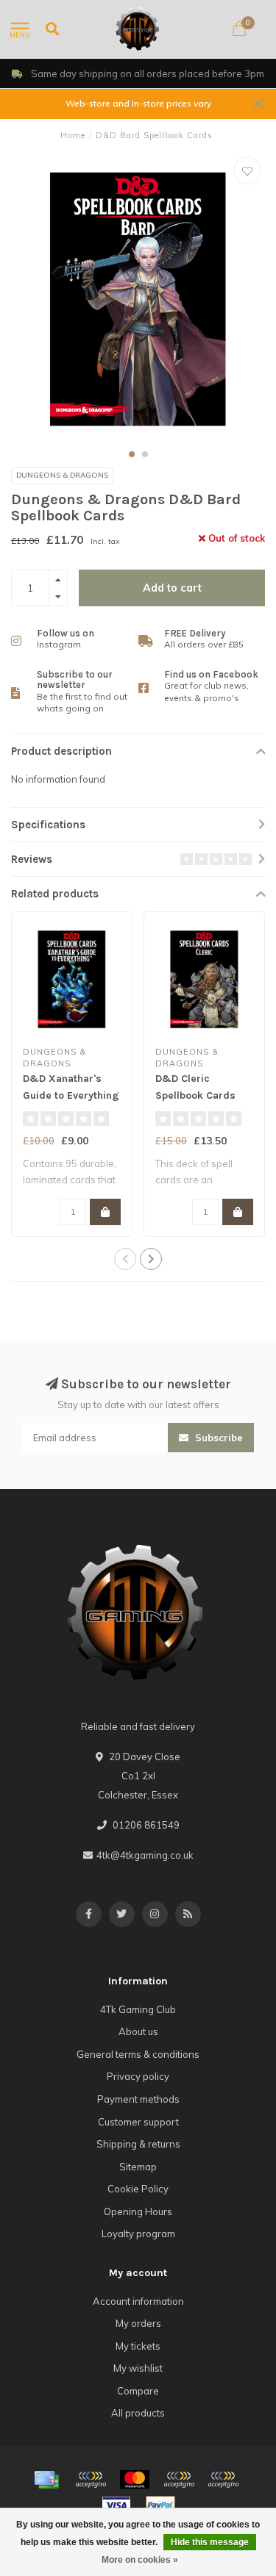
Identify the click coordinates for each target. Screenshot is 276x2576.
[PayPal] (179, 2480)
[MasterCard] (135, 2480)
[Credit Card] (46, 2480)
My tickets (138, 2346)
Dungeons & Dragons (62, 475)
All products (138, 2413)
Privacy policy (138, 2076)
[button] (132, 454)
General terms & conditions (138, 2054)
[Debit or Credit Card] (91, 2480)
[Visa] (116, 2505)
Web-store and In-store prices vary (138, 103)
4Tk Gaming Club (138, 2009)
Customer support (138, 2122)
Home (73, 135)
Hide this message (210, 2542)
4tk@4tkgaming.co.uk (145, 1855)
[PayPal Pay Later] (223, 2480)
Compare (138, 2391)
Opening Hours (138, 2211)
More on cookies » (140, 2560)
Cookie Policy (138, 2189)
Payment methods (138, 2099)
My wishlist (138, 2368)
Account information (138, 2301)
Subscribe (217, 1438)
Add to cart (172, 588)
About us (138, 2031)
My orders (138, 2323)
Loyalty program (138, 2234)
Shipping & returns (138, 2144)
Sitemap (138, 2167)
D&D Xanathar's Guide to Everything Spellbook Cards (71, 1095)
